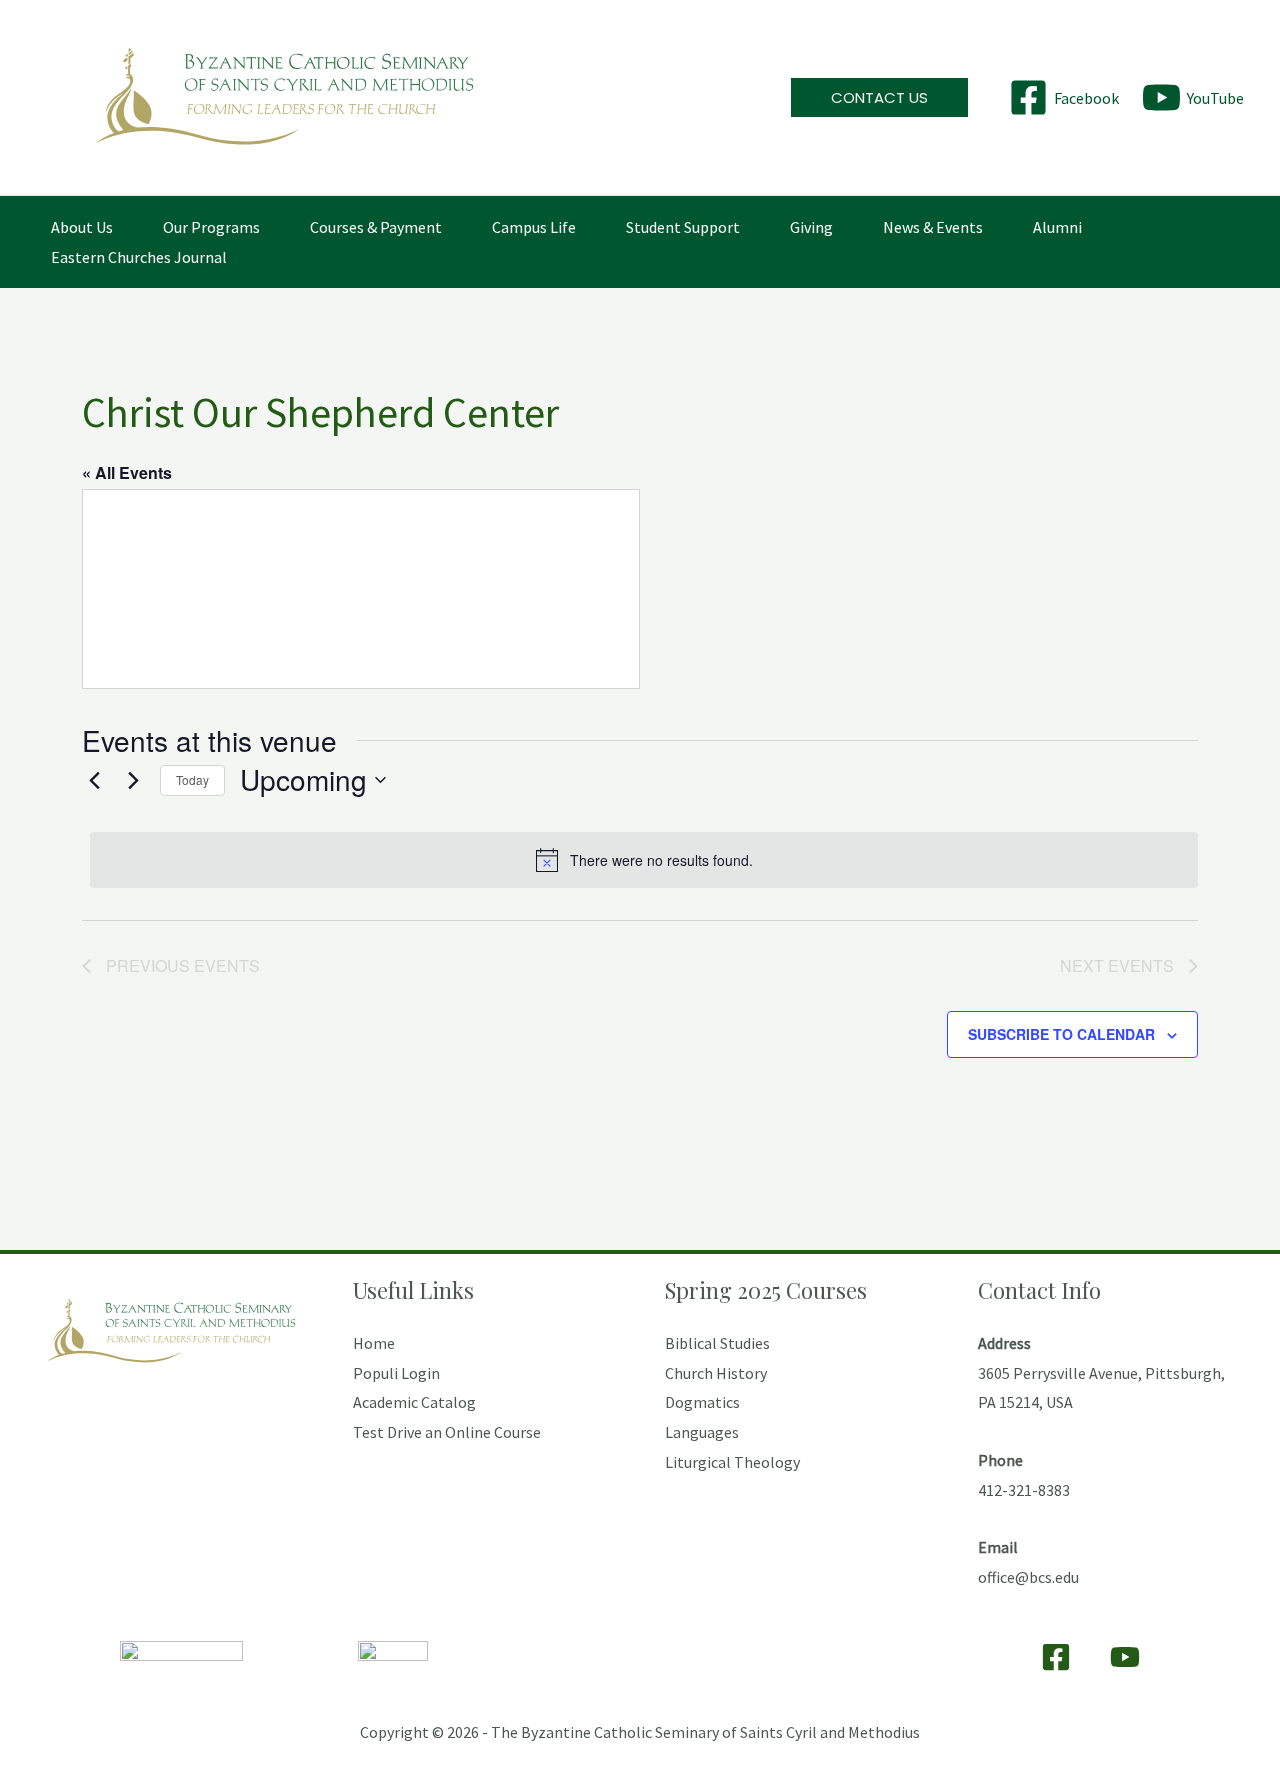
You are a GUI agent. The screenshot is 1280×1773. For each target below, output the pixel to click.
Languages (702, 1432)
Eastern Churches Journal (139, 257)
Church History (716, 1373)
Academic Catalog (414, 1402)
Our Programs (211, 227)
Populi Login (396, 1373)
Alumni (1057, 227)
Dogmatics (702, 1402)
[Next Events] (133, 780)
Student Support (683, 227)
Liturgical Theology (732, 1462)
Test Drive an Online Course (447, 1432)
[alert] (644, 860)
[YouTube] (1125, 1657)
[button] (879, 97)
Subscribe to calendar (1061, 1034)
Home (374, 1343)
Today (192, 779)
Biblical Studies (717, 1343)
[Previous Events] (94, 780)
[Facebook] (1056, 1657)
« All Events (127, 472)
